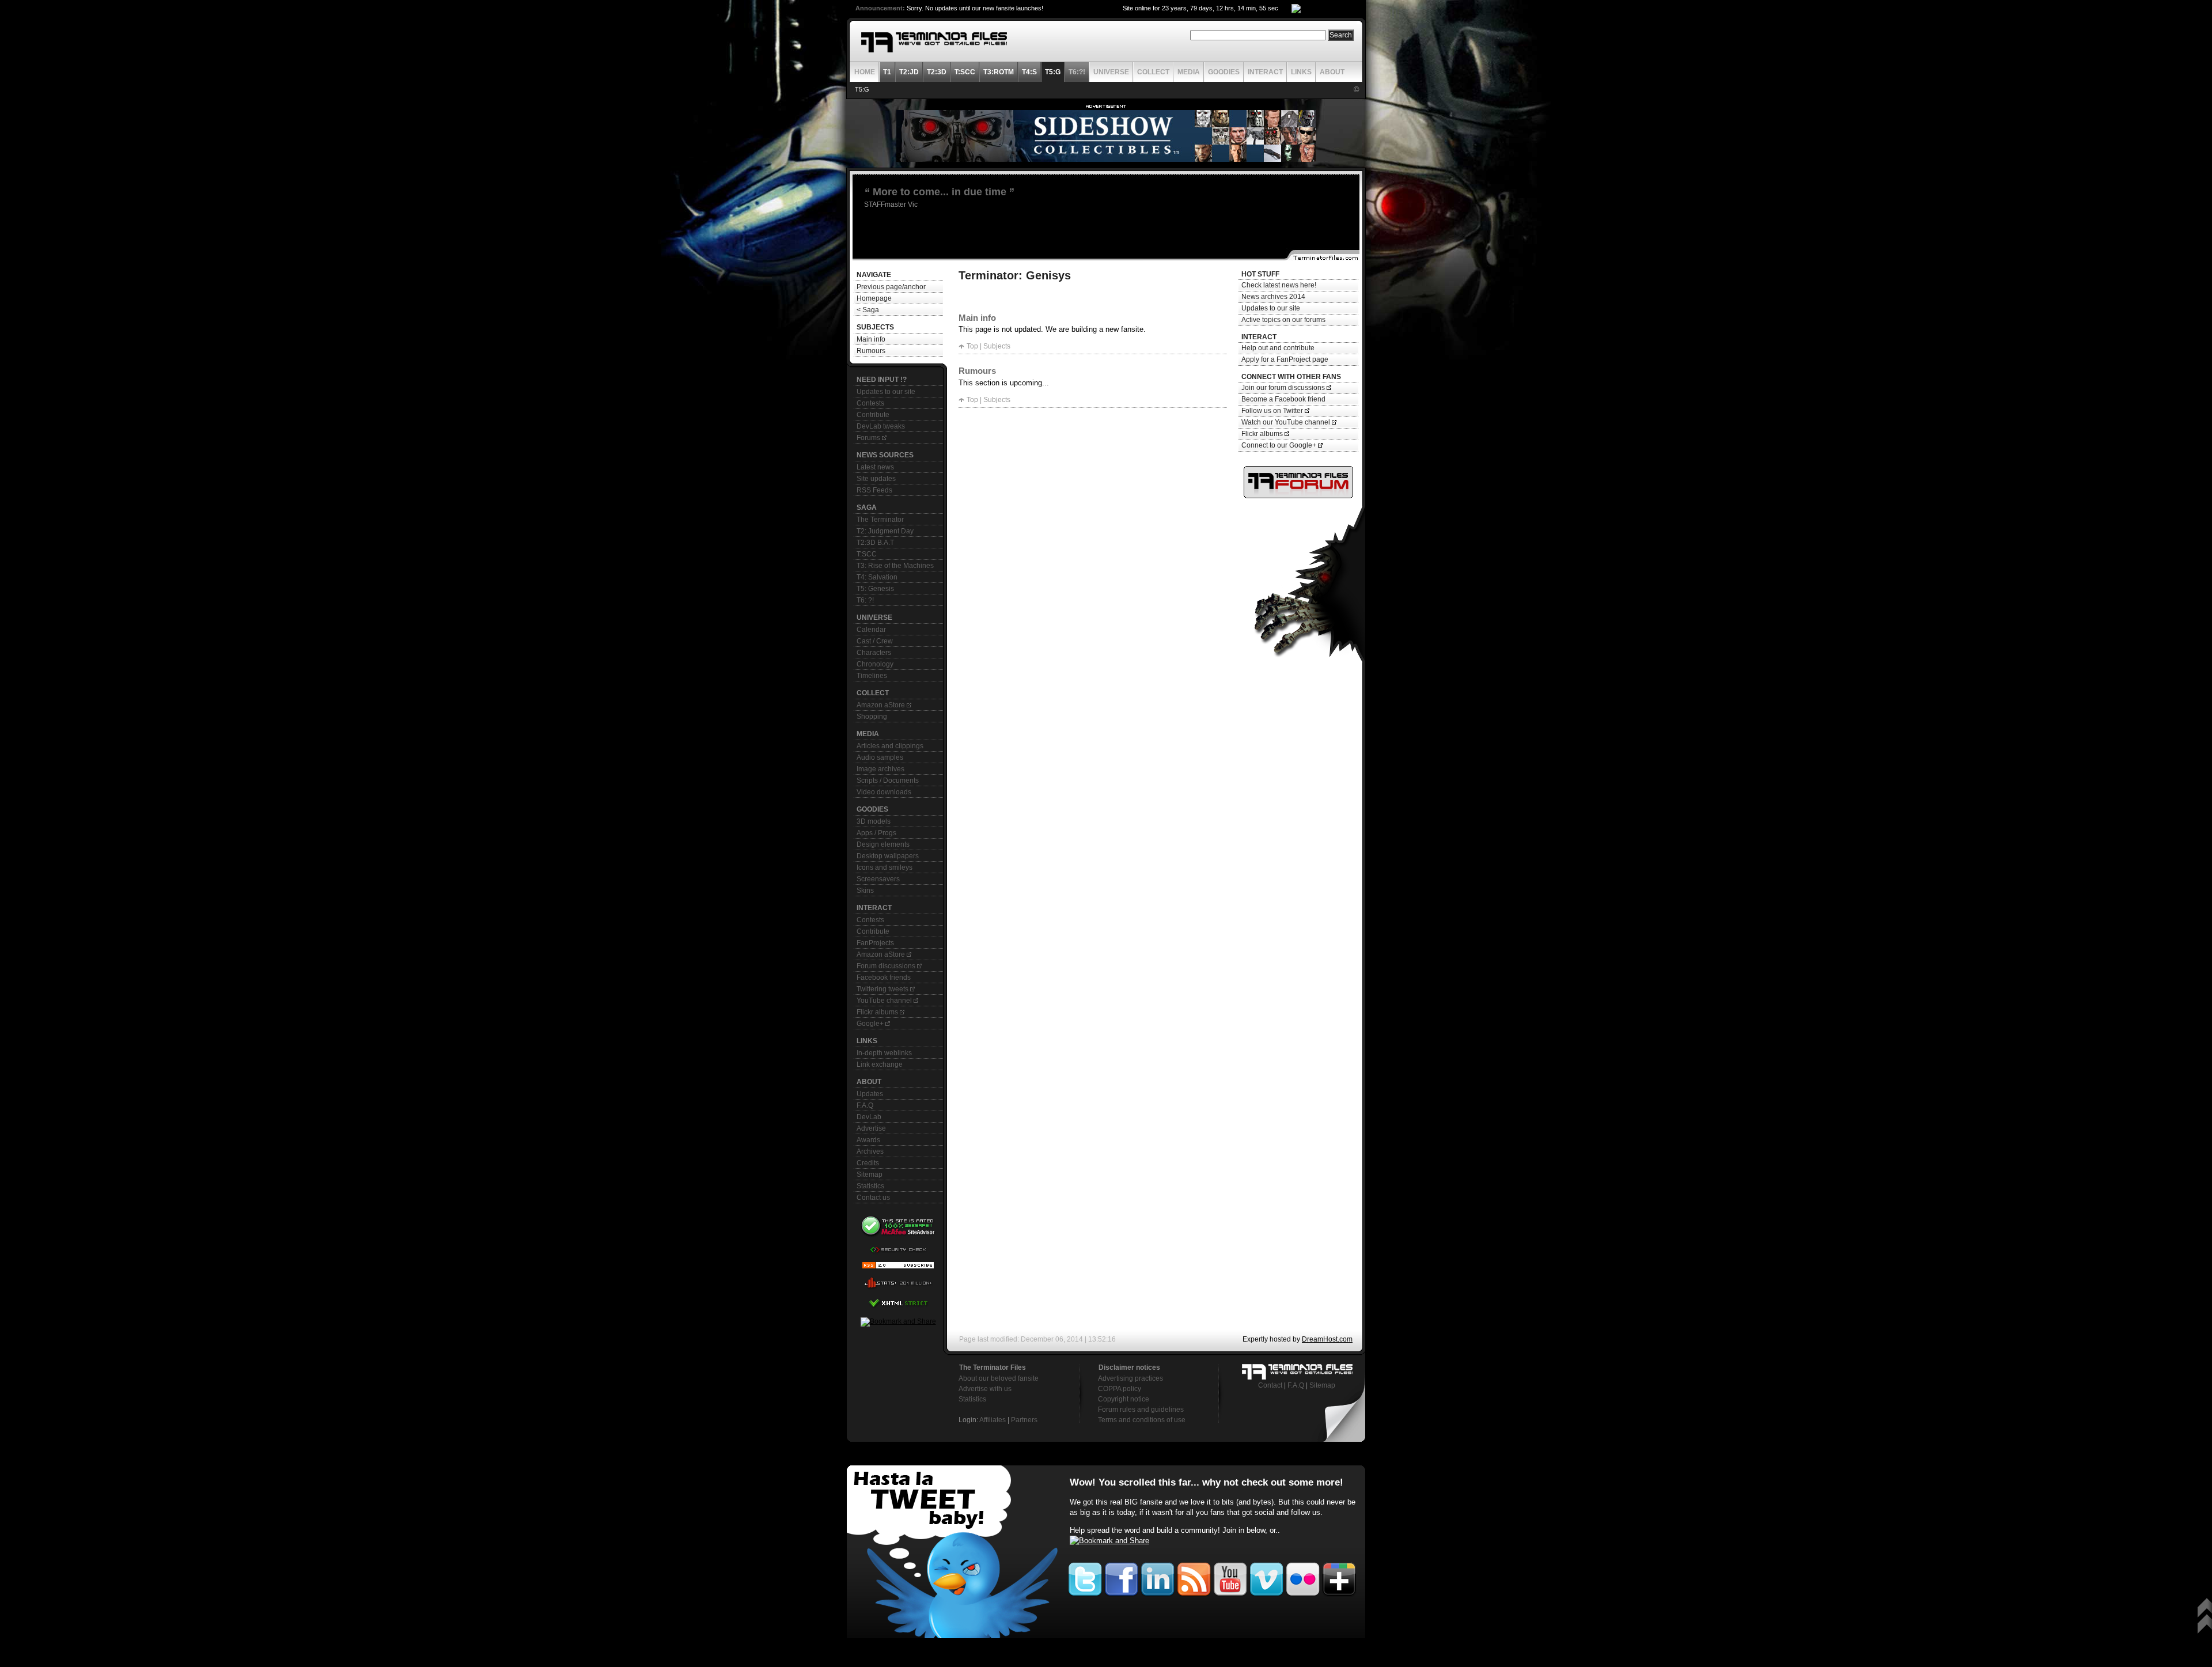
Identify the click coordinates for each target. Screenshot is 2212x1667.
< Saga (868, 310)
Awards (868, 1140)
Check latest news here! (1279, 285)
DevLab (869, 1117)
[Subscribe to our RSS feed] (1194, 1577)
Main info (871, 339)
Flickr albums (878, 1012)
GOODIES (1224, 72)
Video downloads (884, 792)
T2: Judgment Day (885, 531)
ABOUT (1332, 72)
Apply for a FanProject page (1285, 359)
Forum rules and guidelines (1141, 1410)
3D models (874, 821)
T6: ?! (865, 600)
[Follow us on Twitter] (953, 1552)
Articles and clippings (890, 746)
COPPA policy (1120, 1389)
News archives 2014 (1273, 297)
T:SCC (867, 554)
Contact (1270, 1385)
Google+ (871, 1024)
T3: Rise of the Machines (895, 566)
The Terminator (880, 520)
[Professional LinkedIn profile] (1158, 1577)
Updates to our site (886, 392)
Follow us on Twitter (1273, 411)
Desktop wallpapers (888, 856)
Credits (868, 1163)
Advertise (871, 1128)
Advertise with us (985, 1389)
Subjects (997, 346)
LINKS (1301, 72)
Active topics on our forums (1283, 320)
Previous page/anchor (891, 287)
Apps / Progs (876, 833)
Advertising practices (1130, 1378)
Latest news (875, 467)
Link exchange (880, 1064)
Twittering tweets (883, 989)
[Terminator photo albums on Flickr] (1303, 1577)
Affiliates (993, 1420)
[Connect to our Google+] (1339, 1577)
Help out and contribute (1278, 348)
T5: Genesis (875, 589)
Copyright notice (1124, 1399)
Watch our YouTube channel (1287, 422)
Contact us (873, 1198)
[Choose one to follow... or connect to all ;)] (1121, 1577)
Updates (870, 1094)
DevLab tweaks (881, 426)
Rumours (871, 351)
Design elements (883, 844)
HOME (865, 72)
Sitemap (870, 1175)
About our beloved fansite (999, 1378)
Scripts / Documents (888, 781)
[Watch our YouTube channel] (1230, 1577)
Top (972, 346)
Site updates (876, 479)
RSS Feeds (874, 490)
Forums (869, 438)
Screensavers (878, 879)
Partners (1024, 1420)
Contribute (873, 415)
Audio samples (880, 757)
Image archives (880, 769)
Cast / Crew (875, 641)
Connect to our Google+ (1280, 445)
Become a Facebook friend (1283, 399)
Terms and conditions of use (1142, 1420)
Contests (870, 403)
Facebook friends (884, 978)
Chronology (875, 664)
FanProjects (875, 943)
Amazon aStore (882, 705)
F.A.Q (865, 1105)
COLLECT (1153, 72)
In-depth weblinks (884, 1053)
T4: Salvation (877, 577)
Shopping (872, 717)
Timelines (872, 676)
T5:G (862, 89)
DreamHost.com (1327, 1339)
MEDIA (1189, 72)
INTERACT (1265, 72)
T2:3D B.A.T (875, 543)
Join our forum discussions (1284, 388)
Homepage (874, 298)
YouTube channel (885, 1001)
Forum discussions (887, 966)
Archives (870, 1151)
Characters (874, 653)
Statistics (870, 1186)
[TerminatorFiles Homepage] (934, 42)
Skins (865, 891)
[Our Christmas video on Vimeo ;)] (1266, 1577)
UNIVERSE (1111, 72)
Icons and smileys (885, 867)
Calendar (871, 630)
